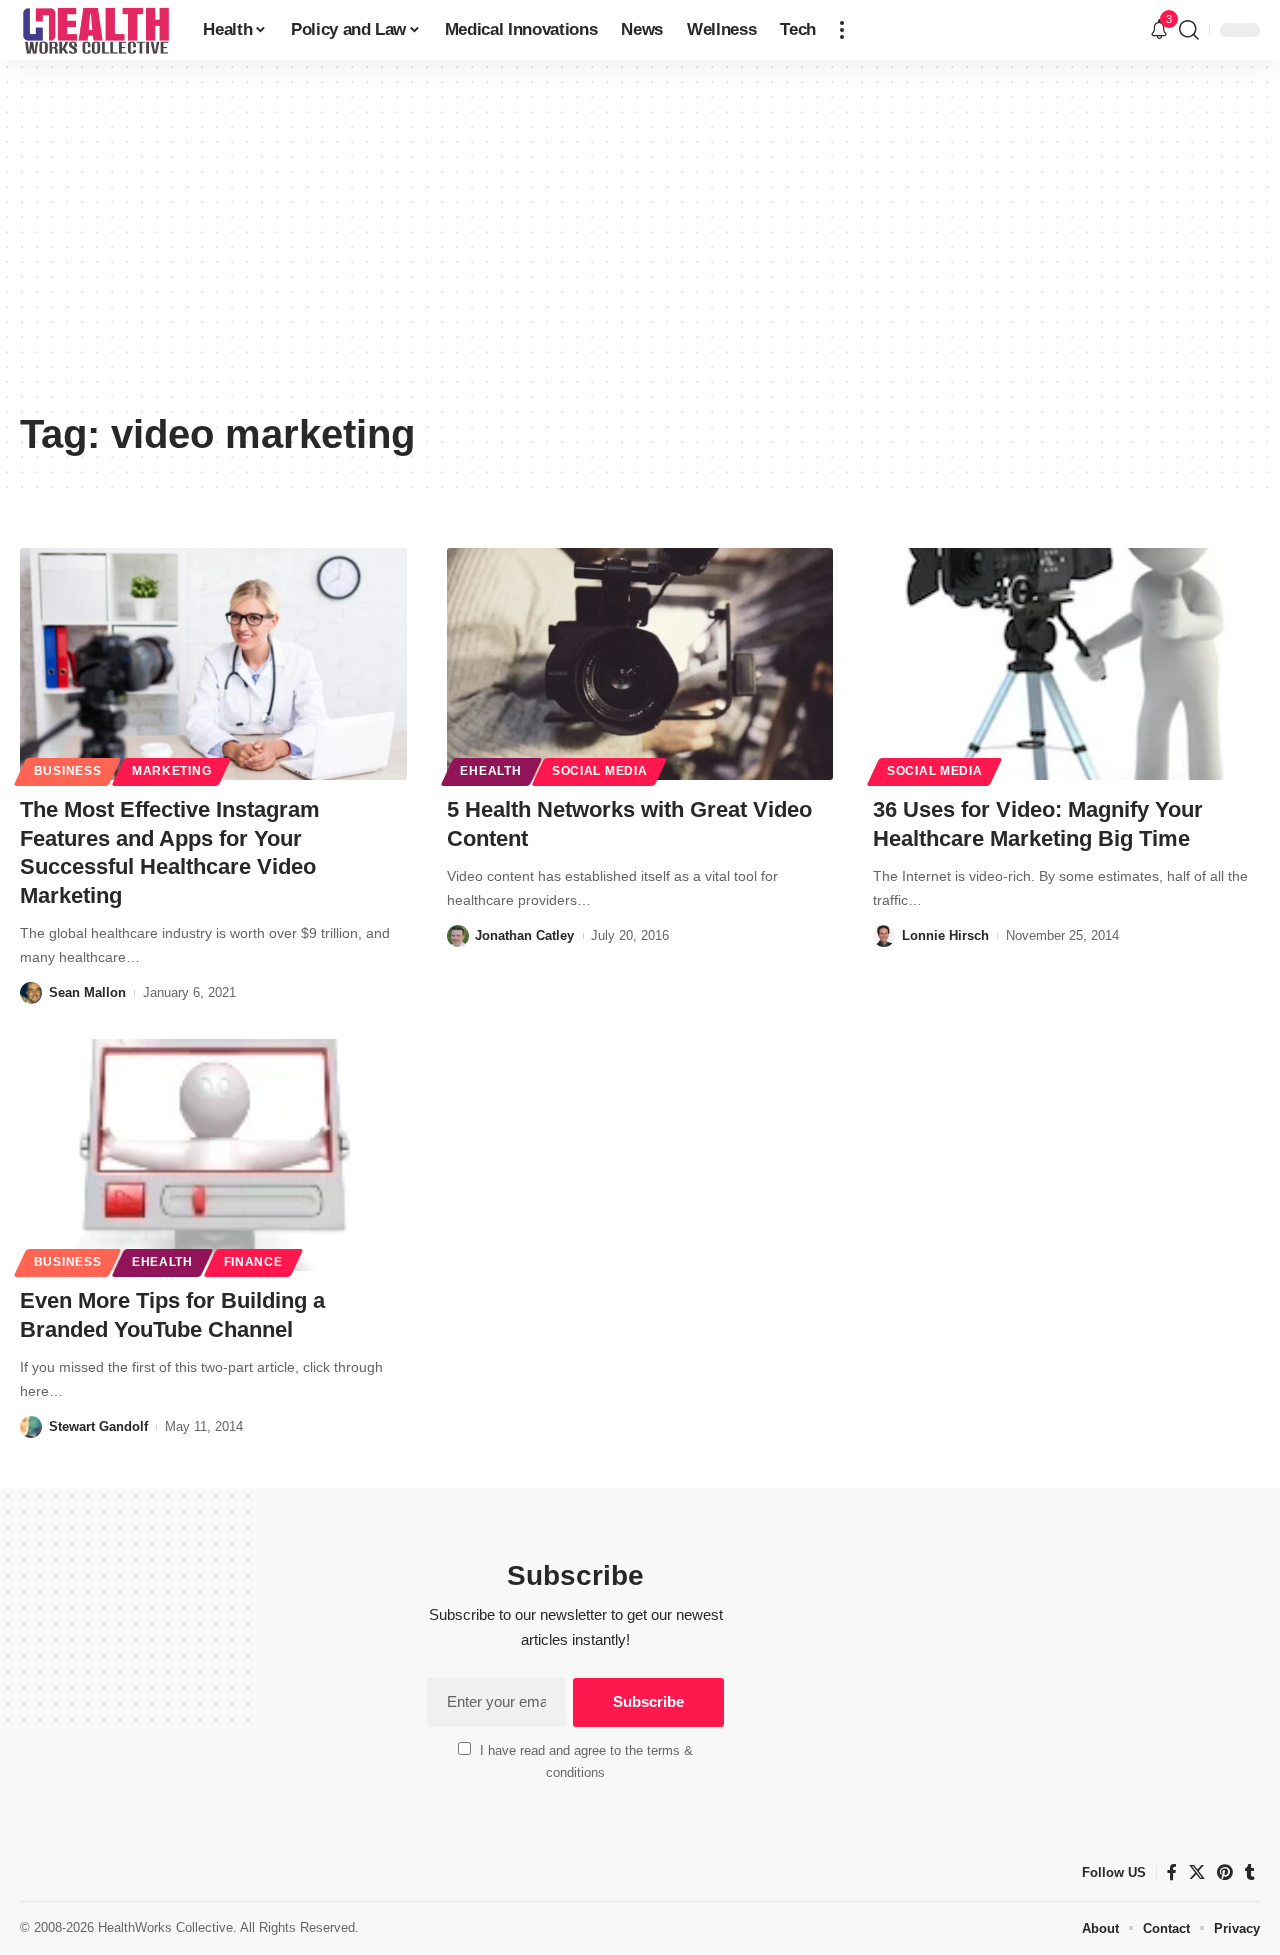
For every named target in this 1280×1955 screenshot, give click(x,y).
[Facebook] (1172, 1872)
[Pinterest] (1225, 1872)
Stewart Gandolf (98, 1426)
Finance (253, 1262)
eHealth (490, 771)
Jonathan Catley (524, 935)
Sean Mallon (87, 992)
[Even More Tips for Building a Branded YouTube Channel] (213, 1155)
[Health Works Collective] (95, 30)
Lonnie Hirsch (945, 935)
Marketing (171, 771)
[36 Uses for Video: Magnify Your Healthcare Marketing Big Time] (1066, 664)
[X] (1197, 1872)
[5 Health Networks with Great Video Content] (640, 664)
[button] (842, 30)
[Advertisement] (640, 250)
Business (68, 771)
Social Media (599, 771)
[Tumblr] (1250, 1872)
